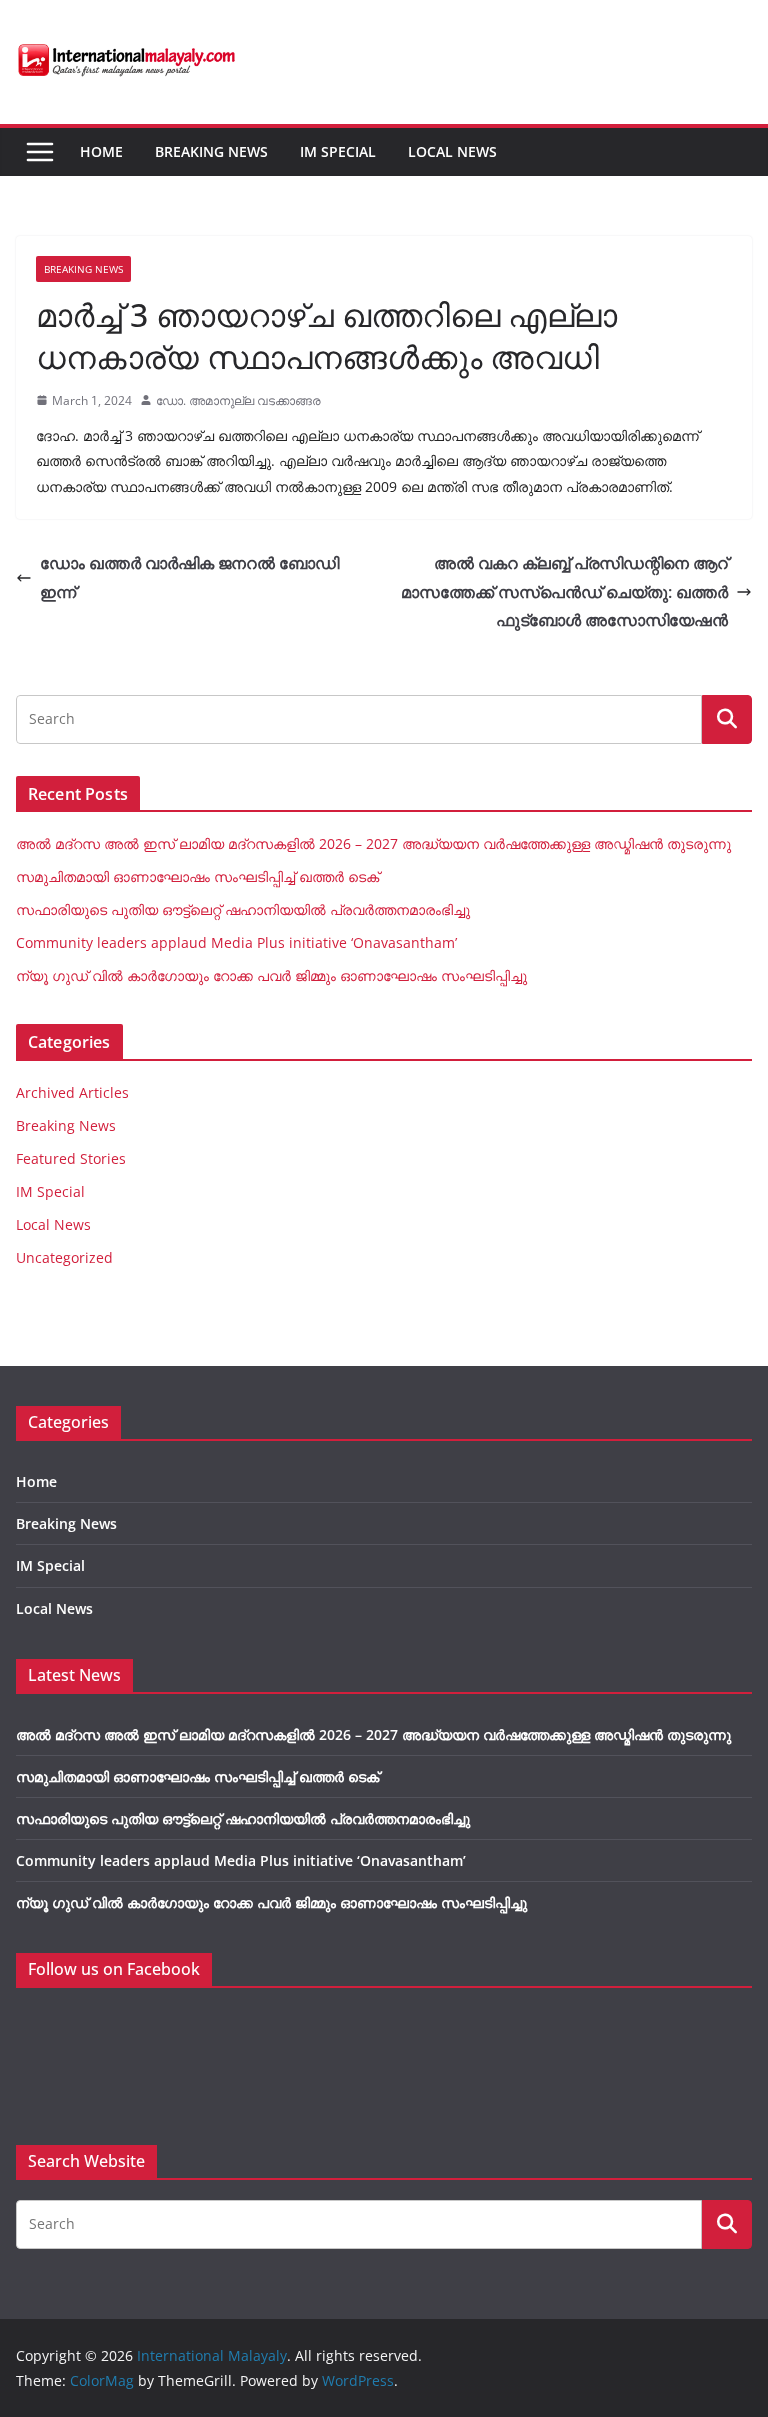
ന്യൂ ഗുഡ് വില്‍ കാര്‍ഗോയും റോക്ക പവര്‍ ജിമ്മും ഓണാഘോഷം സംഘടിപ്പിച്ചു (271, 975)
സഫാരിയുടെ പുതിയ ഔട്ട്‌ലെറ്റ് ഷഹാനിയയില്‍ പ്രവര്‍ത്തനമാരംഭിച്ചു (243, 909)
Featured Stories (71, 1158)
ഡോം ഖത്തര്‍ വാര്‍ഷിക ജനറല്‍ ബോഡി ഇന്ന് (189, 577)
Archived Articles (72, 1092)
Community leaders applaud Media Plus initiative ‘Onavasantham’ (236, 942)
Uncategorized (64, 1257)
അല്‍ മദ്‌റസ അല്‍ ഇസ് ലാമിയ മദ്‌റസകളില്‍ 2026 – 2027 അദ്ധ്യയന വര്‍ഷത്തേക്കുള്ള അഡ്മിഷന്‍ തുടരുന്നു (373, 843)
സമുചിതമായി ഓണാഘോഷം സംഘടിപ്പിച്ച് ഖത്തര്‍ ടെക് (197, 876)
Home (101, 151)
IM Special (338, 151)
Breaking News (211, 151)
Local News (452, 151)
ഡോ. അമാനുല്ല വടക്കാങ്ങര (238, 400)
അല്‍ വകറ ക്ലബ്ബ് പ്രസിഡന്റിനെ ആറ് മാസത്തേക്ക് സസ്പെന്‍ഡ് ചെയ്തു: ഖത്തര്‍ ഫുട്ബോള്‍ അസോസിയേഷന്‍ (564, 592)
